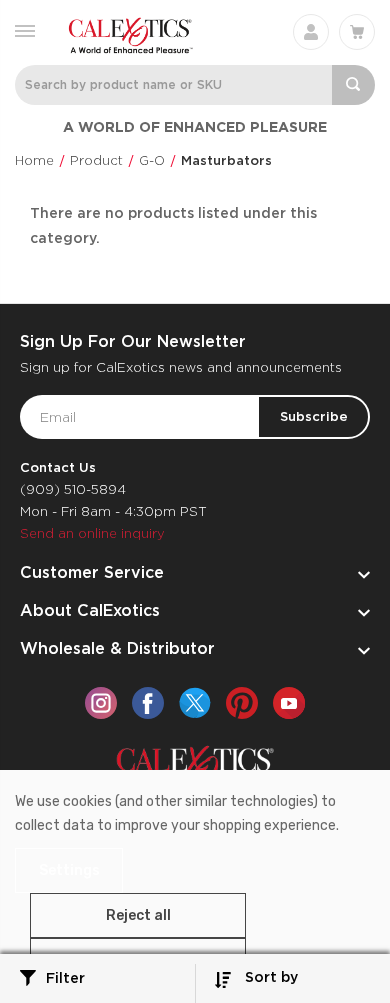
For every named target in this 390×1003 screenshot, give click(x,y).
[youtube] (289, 703)
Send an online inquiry (92, 533)
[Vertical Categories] (25, 29)
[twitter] (195, 703)
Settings (69, 870)
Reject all (138, 915)
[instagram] (101, 703)
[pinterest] (242, 703)
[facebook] (148, 703)
